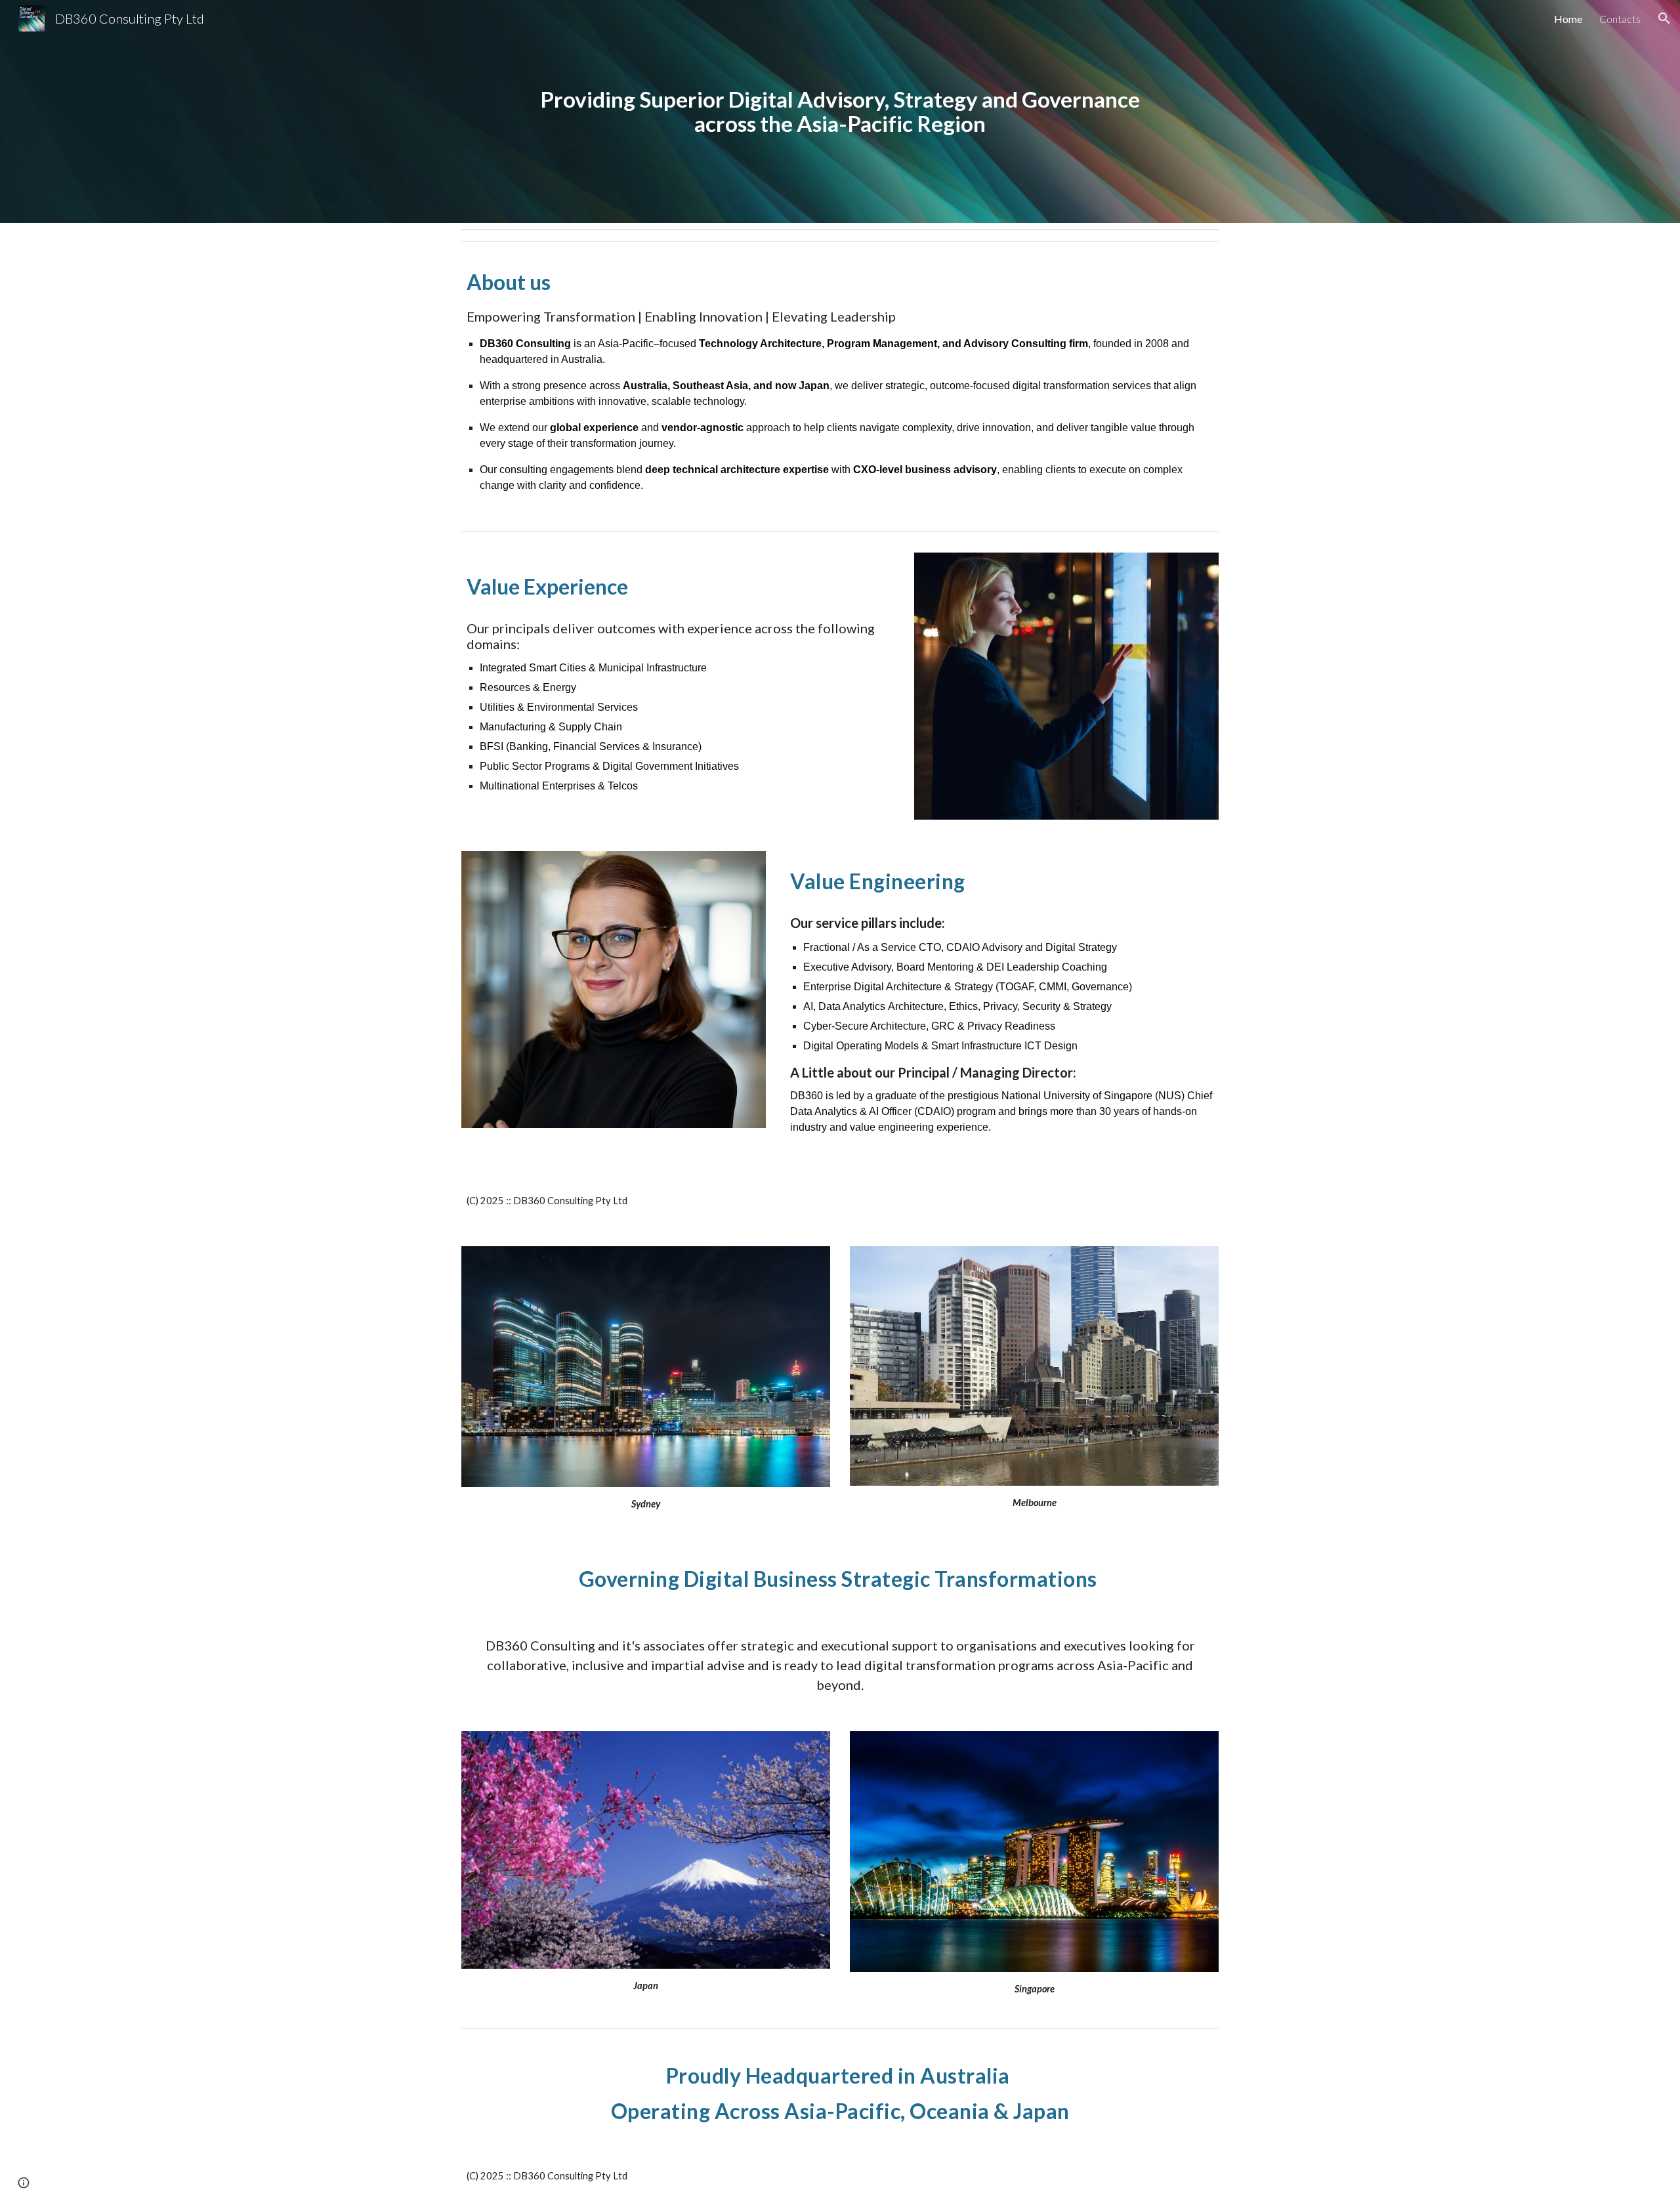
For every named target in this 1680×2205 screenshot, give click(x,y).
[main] (840, 111)
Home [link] (1568, 19)
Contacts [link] (1620, 19)
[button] (1664, 18)
